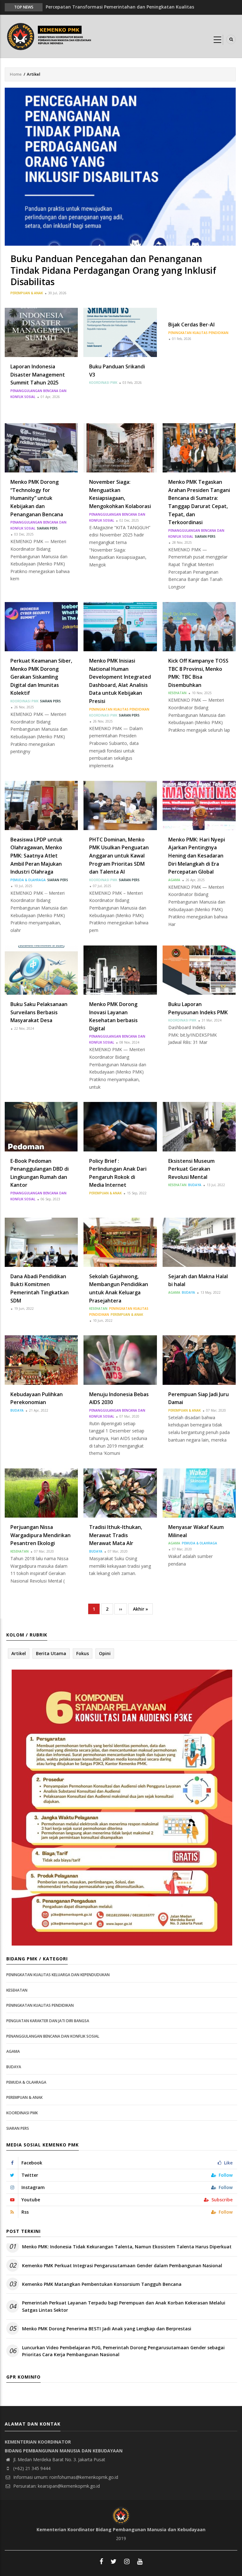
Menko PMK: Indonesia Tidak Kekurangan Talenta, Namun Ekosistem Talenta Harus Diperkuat (127, 2247)
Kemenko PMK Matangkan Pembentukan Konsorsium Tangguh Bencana (102, 2284)
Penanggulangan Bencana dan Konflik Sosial (53, 2036)
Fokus (83, 1653)
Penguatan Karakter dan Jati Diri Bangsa (48, 2021)
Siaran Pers (47, 528)
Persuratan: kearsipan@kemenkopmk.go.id (56, 2486)
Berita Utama (51, 1653)
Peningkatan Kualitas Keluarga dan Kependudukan (58, 1975)
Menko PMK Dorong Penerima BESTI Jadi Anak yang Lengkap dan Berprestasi (107, 2329)
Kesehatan (177, 693)
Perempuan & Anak (27, 293)
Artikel (19, 1653)
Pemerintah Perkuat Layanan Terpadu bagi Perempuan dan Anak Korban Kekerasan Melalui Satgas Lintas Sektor (124, 2306)
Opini (105, 1653)
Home (16, 74)
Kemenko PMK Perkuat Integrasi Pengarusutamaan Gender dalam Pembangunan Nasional (122, 2266)
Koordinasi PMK (103, 383)
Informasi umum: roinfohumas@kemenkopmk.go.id (65, 2477)
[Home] (50, 36)
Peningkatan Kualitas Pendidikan (198, 333)
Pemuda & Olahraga (28, 880)
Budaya (195, 1185)
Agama (174, 880)
